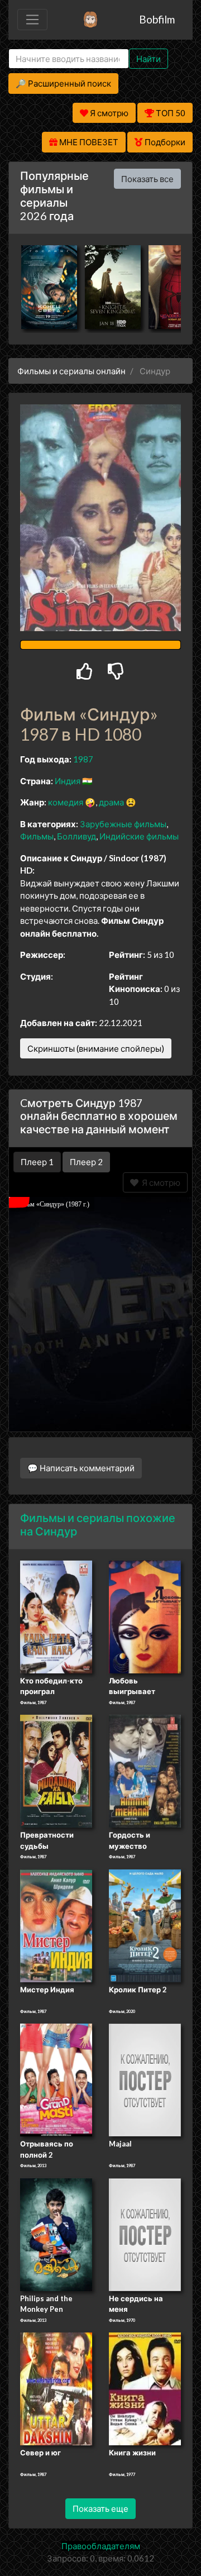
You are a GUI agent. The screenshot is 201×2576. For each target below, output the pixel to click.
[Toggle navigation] (32, 20)
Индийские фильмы (139, 836)
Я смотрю (159, 1182)
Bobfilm (157, 19)
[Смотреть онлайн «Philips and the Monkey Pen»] (56, 2234)
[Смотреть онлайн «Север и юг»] (56, 2388)
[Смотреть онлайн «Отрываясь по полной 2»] (56, 2079)
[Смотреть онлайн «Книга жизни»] (145, 2388)
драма (111, 802)
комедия (66, 802)
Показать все (147, 179)
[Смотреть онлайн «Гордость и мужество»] (145, 1771)
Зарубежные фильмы (123, 824)
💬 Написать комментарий (81, 1468)
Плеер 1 (37, 1162)
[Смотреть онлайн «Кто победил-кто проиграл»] (56, 1616)
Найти (149, 59)
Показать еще (100, 2508)
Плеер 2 (86, 1162)
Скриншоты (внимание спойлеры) (96, 1048)
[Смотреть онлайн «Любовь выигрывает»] (145, 1616)
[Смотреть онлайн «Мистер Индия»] (56, 1925)
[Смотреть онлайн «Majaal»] (145, 2079)
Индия (68, 781)
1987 (83, 759)
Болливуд (76, 836)
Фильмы (37, 836)
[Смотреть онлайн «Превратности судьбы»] (56, 1771)
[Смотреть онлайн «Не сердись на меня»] (145, 2234)
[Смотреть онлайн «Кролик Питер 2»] (145, 1925)
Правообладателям (101, 2546)
